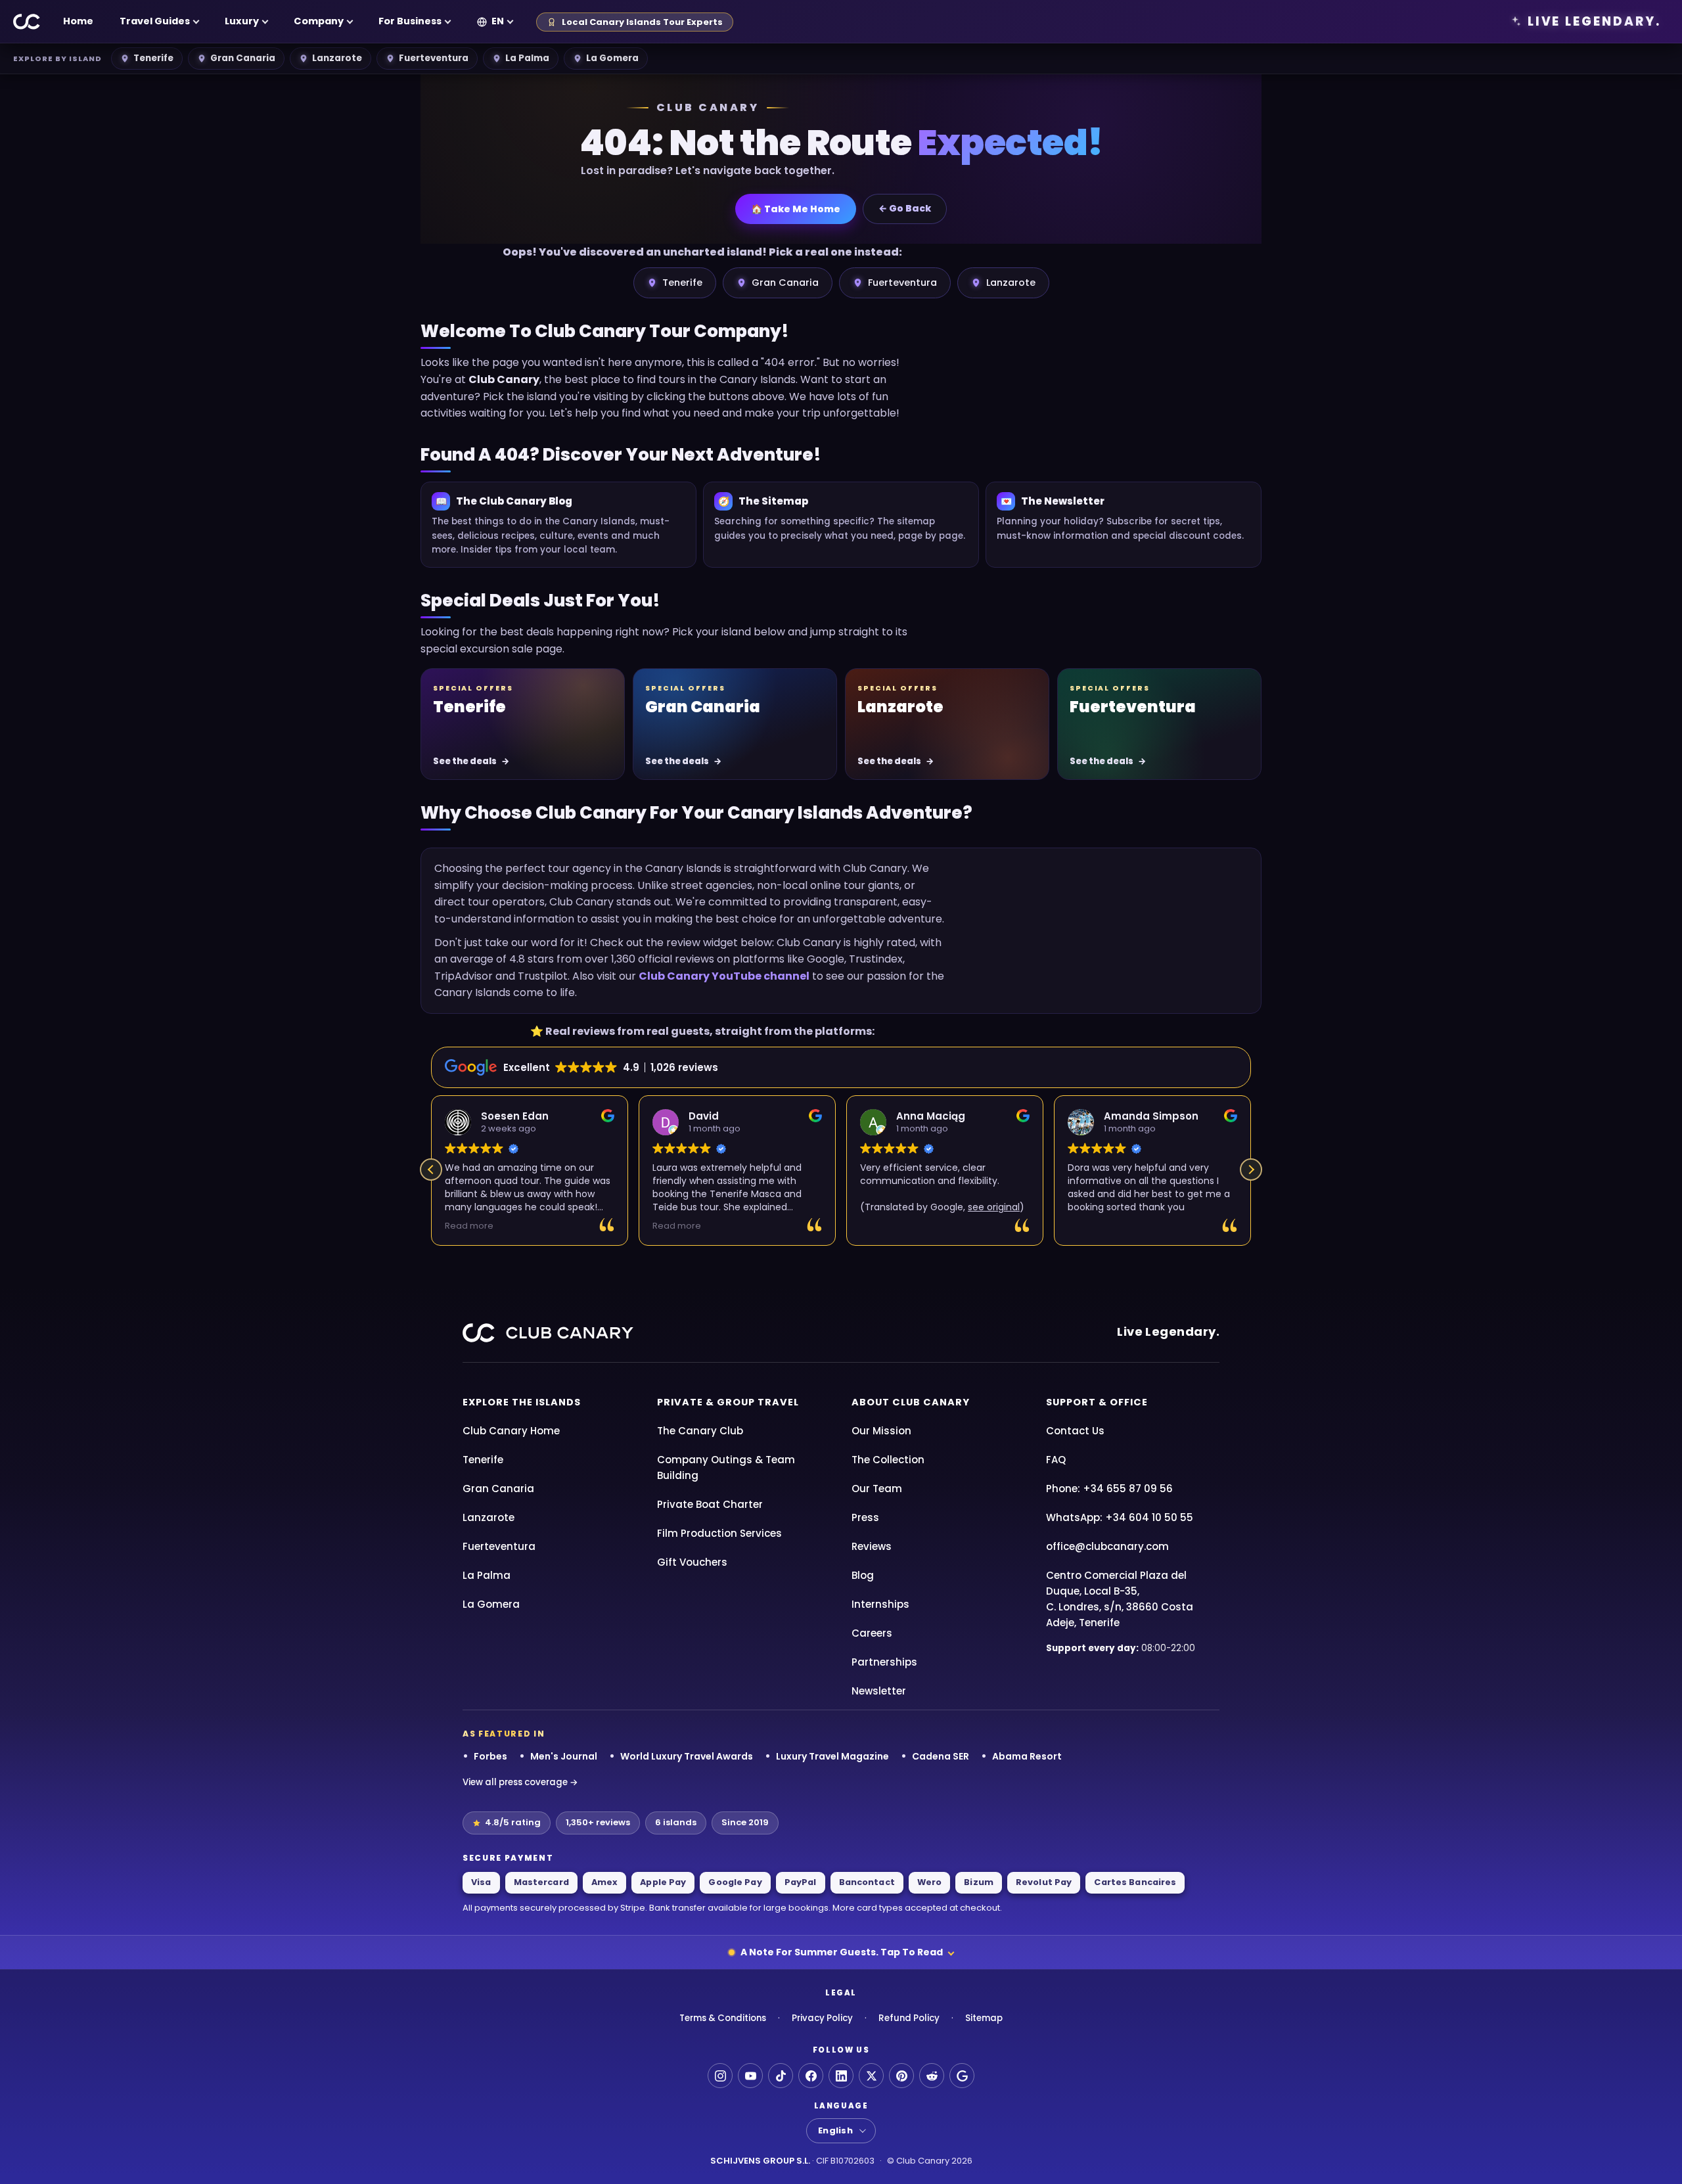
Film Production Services (719, 1533)
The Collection (888, 1460)
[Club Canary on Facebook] (811, 2076)
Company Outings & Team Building (726, 1467)
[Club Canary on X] (871, 2076)
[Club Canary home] (27, 22)
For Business (410, 21)
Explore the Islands (522, 1402)
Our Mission (881, 1431)
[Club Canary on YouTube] (750, 2076)
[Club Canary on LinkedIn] (841, 2076)
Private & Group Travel (728, 1402)
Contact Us (1075, 1431)
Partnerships (884, 1662)
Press (865, 1517)
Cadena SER (941, 1756)
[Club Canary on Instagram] (720, 2076)
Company (319, 21)
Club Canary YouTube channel (724, 976)
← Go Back (905, 208)
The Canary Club (700, 1431)
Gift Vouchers (692, 1562)
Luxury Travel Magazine (832, 1756)
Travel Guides (155, 21)
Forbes (490, 1756)
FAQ (1056, 1460)
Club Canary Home (511, 1431)
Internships (880, 1604)
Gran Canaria (243, 58)
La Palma (527, 58)
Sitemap (984, 2018)
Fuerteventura (434, 58)
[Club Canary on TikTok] (781, 2076)
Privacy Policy (822, 2018)
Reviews (872, 1546)
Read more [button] (469, 1226)
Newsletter (879, 1691)
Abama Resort (1027, 1756)
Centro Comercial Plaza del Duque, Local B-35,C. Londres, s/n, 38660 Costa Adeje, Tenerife (1120, 1599)
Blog (863, 1575)
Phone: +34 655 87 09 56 (1109, 1489)
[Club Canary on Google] (962, 2076)
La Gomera (612, 58)
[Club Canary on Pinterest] (901, 2076)
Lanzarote (337, 58)
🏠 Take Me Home (796, 209)
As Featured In (504, 1734)
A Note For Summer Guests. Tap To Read (842, 1952)
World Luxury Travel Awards (687, 1756)
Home (78, 21)
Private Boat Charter (710, 1504)
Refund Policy (909, 2018)
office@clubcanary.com (1107, 1546)
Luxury (242, 21)
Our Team (877, 1489)
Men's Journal (564, 1756)
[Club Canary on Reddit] (932, 2076)
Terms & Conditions (723, 2018)
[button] (1251, 1170)
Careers (872, 1633)
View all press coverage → (520, 1782)
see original (994, 1207)
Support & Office (1097, 1402)
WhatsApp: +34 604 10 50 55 (1120, 1517)
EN (498, 21)
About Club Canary (911, 1402)
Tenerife (153, 58)
